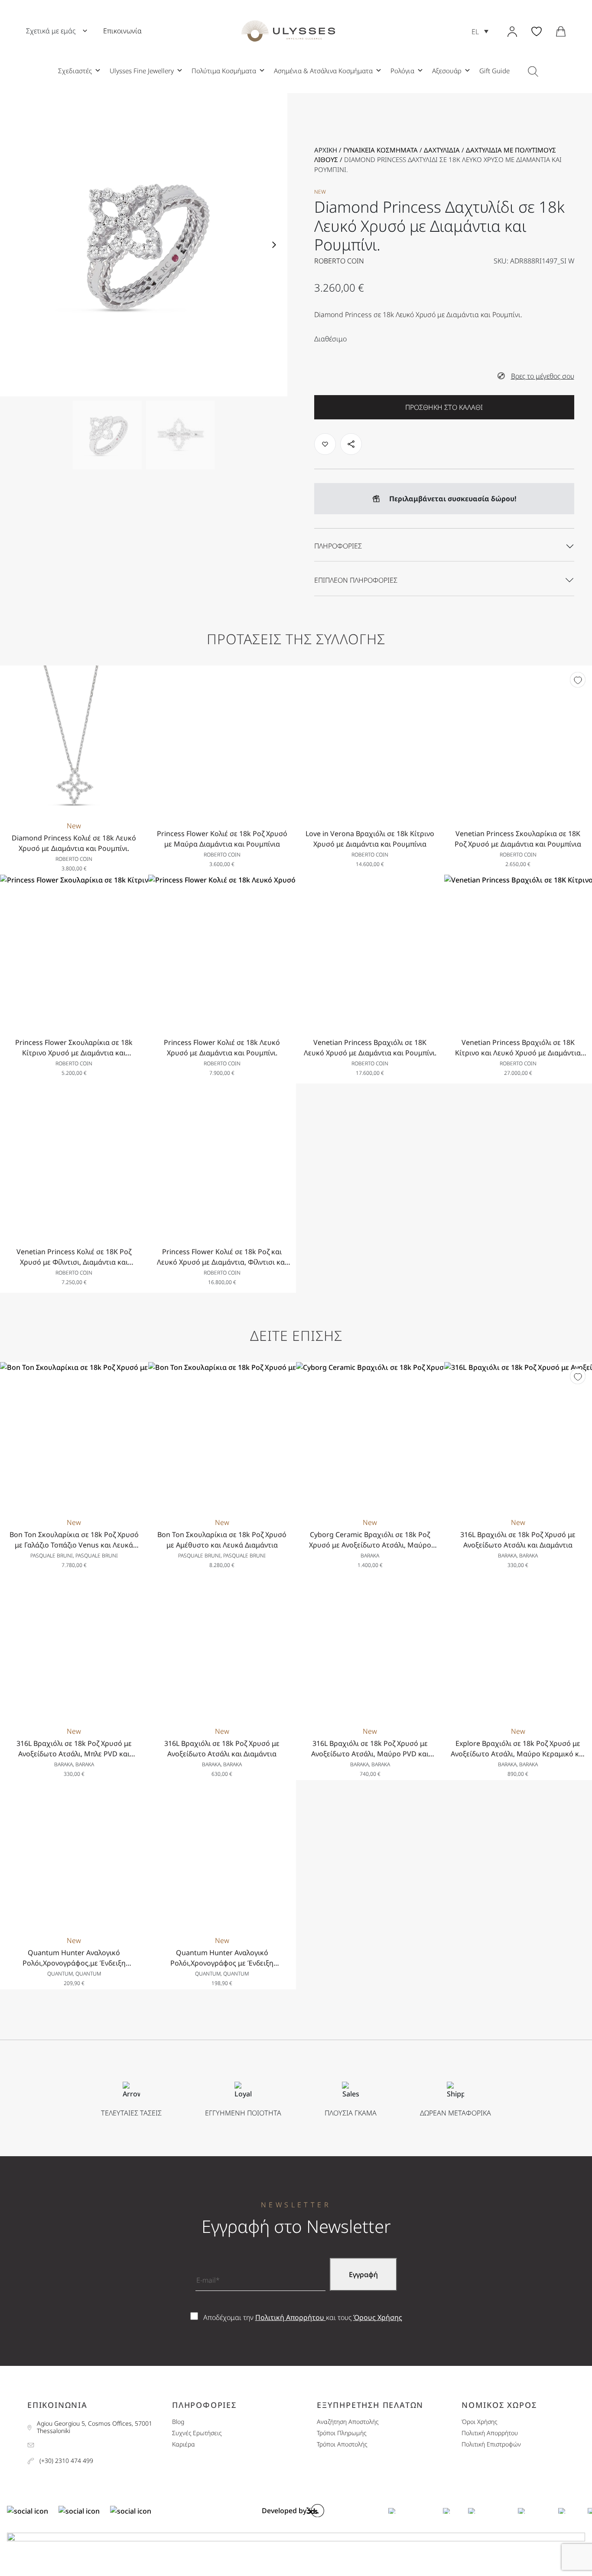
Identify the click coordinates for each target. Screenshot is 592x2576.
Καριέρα (184, 2445)
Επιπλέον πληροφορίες (356, 580)
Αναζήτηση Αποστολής (348, 2422)
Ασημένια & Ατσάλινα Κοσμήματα (323, 71)
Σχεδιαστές (75, 71)
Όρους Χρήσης (378, 2317)
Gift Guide (494, 71)
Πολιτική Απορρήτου (291, 2317)
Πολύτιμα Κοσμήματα (224, 71)
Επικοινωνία (122, 31)
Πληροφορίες (338, 546)
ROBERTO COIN (339, 261)
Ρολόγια (402, 71)
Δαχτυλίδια (442, 150)
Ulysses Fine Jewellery (142, 71)
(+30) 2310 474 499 (66, 2461)
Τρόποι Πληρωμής (342, 2433)
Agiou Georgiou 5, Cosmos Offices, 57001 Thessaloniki (94, 2427)
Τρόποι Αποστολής (342, 2445)
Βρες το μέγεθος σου (543, 376)
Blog (178, 2422)
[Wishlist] (578, 680)
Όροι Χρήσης (479, 2422)
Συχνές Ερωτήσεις (197, 2433)
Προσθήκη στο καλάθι (444, 407)
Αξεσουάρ (447, 71)
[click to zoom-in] (144, 245)
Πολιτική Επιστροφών (491, 2445)
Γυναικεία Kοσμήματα (381, 150)
